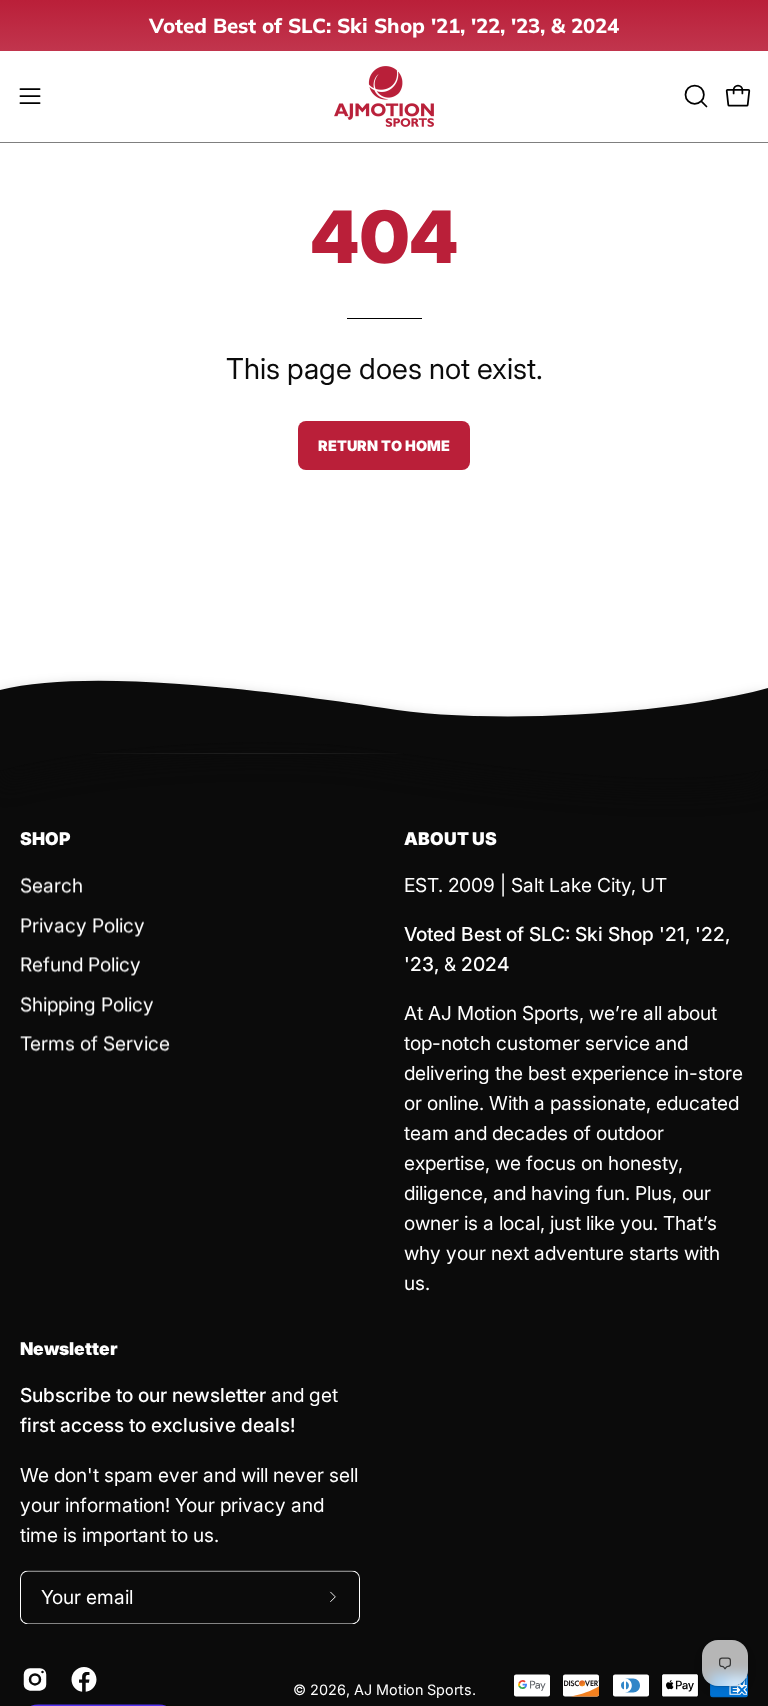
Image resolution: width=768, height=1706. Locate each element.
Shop (45, 838)
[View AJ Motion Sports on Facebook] (80, 1679)
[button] (694, 96)
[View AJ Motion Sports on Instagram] (31, 1679)
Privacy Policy (82, 925)
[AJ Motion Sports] (384, 96)
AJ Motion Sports (413, 1689)
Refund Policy (80, 965)
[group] (384, 25)
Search (51, 885)
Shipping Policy (87, 1004)
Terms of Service (95, 1044)
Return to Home (384, 445)
